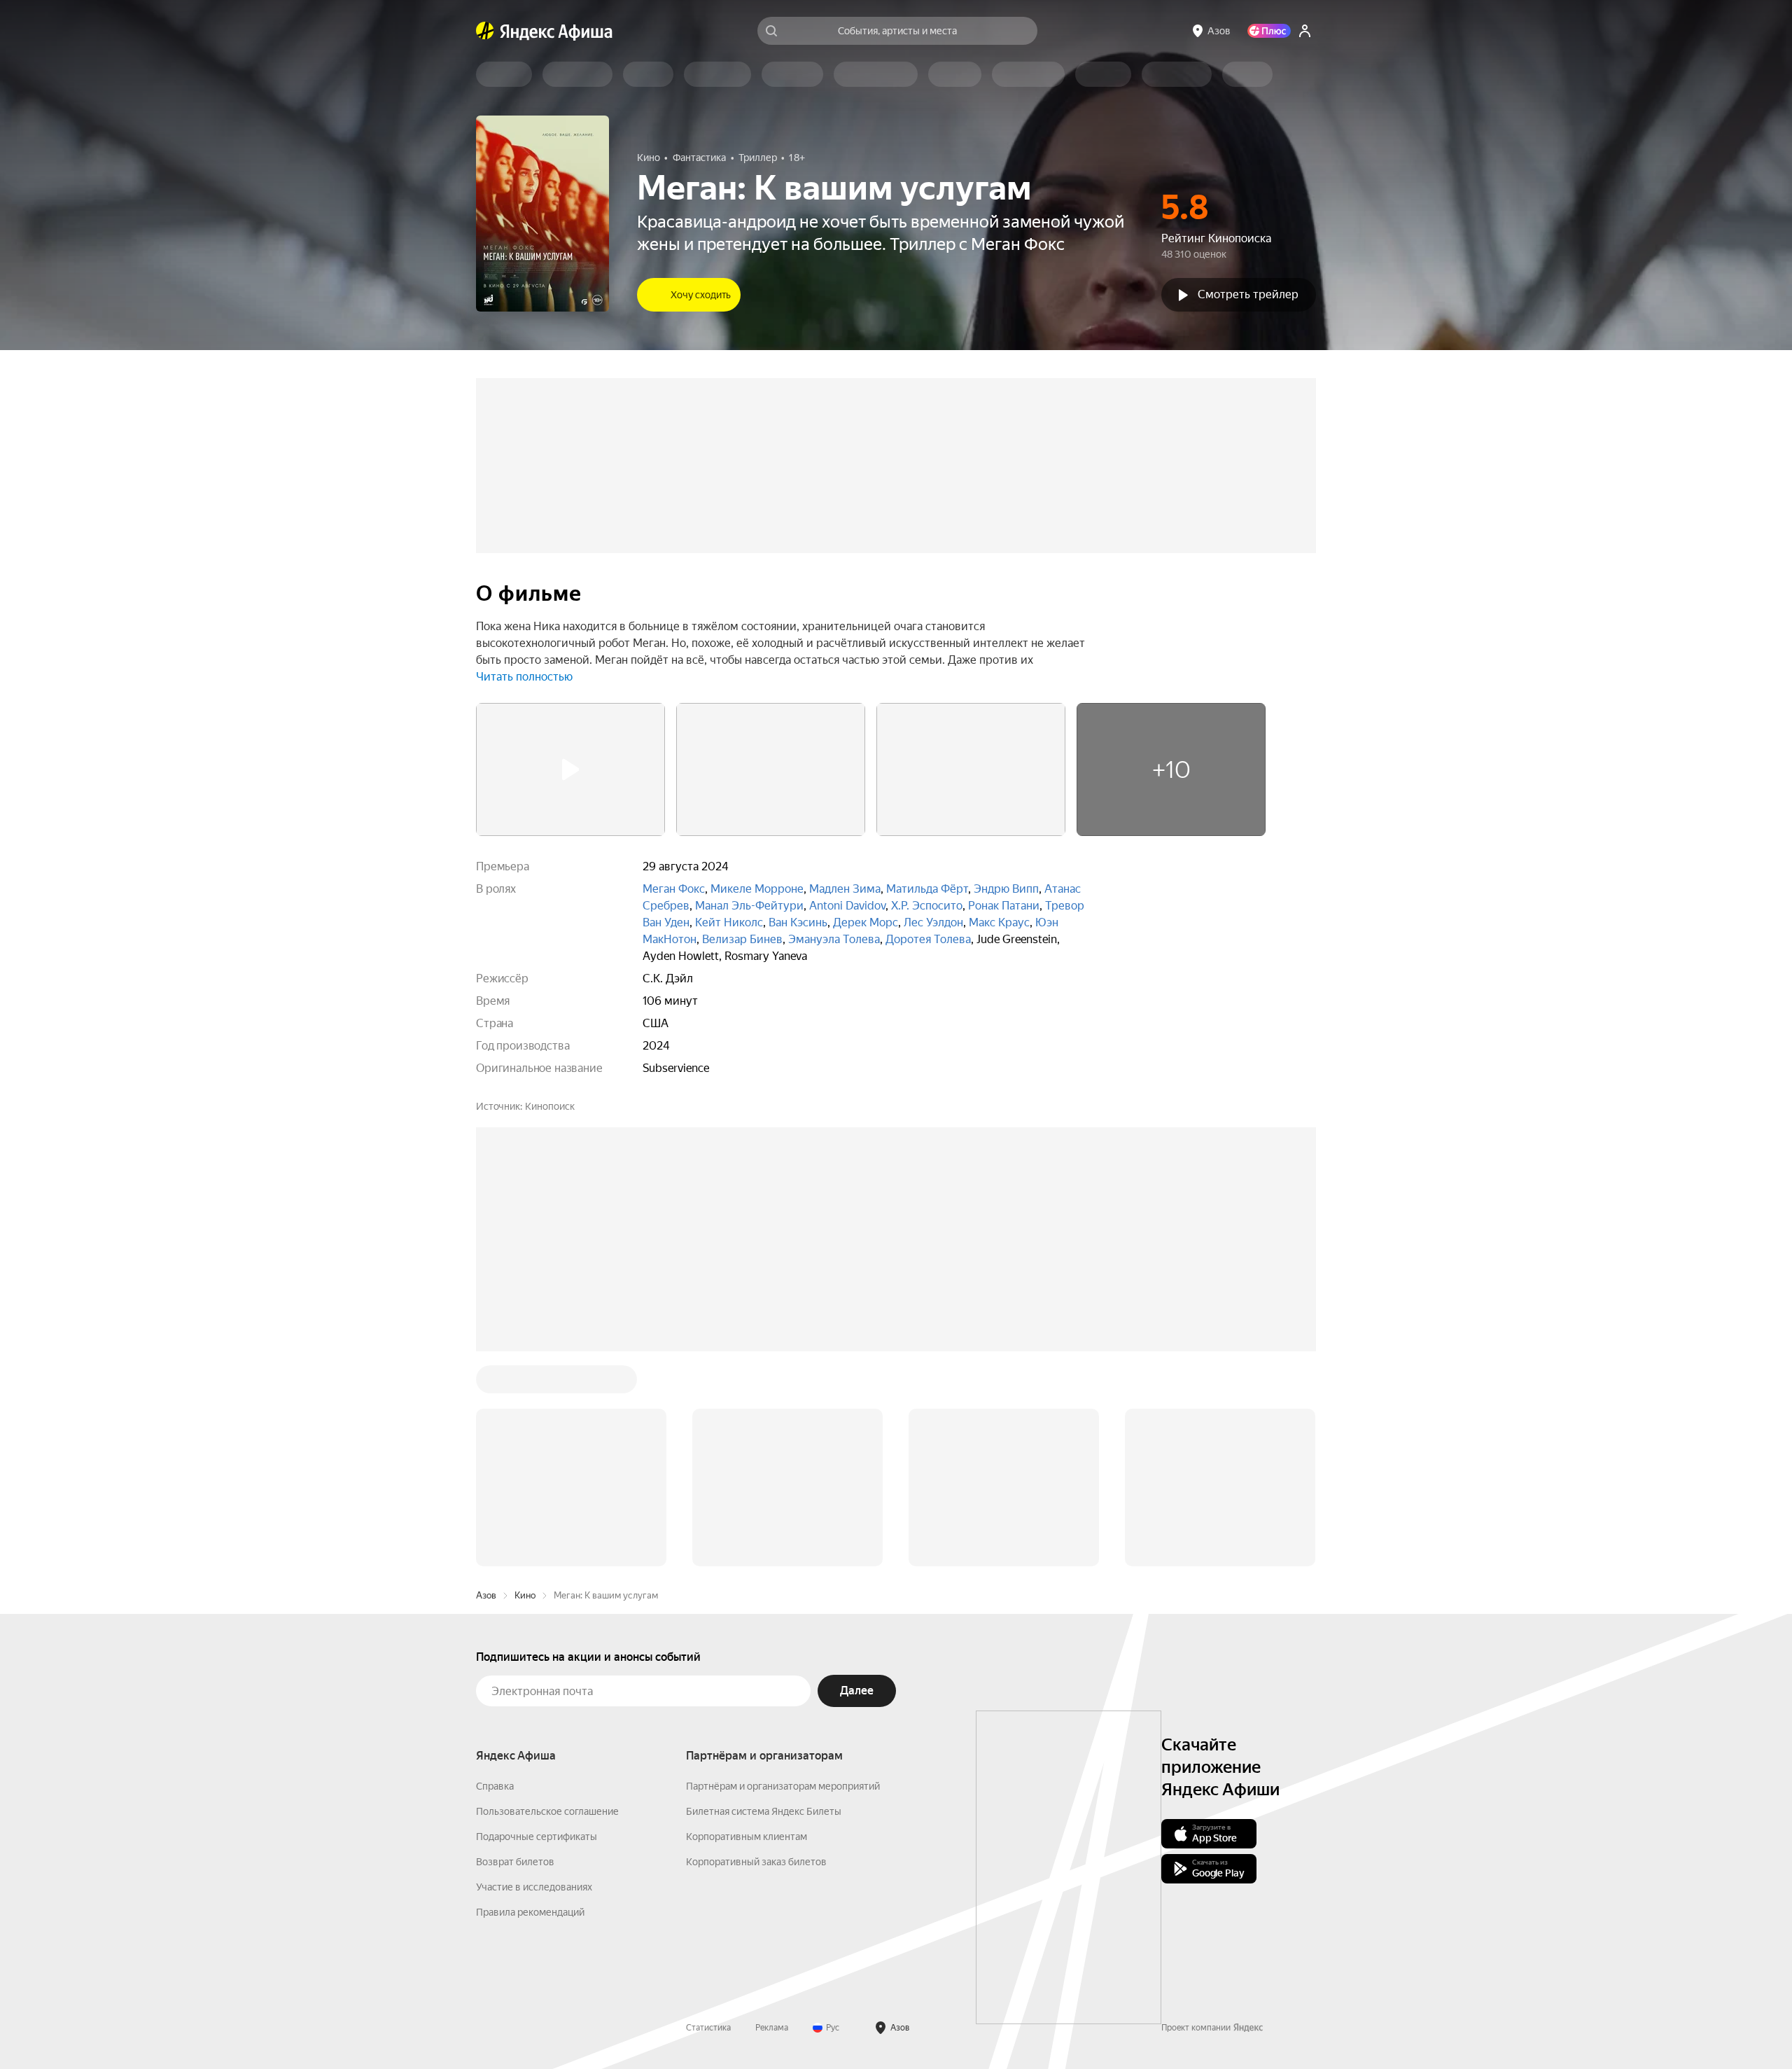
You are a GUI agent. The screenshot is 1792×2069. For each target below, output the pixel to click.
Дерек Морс (866, 922)
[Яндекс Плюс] (1269, 31)
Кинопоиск (550, 1106)
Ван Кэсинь (798, 922)
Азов (486, 1383)
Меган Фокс (674, 889)
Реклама (772, 1816)
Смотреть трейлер (1248, 294)
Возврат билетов (515, 1650)
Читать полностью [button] (524, 677)
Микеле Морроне (757, 889)
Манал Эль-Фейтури (749, 906)
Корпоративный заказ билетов (756, 1650)
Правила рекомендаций (530, 1700)
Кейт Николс (729, 922)
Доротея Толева (928, 939)
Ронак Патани (1004, 906)
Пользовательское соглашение (547, 1599)
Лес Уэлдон (933, 922)
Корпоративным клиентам (747, 1624)
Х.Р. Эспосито (927, 906)
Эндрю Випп (1006, 889)
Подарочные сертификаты (537, 1624)
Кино (525, 1383)
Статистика (708, 1816)
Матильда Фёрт (927, 889)
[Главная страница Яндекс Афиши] (485, 31)
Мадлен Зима (845, 889)
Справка (495, 1574)
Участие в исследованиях (534, 1675)
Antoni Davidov (847, 906)
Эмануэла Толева (834, 939)
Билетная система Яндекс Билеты (764, 1599)
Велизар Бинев (742, 939)
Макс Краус (999, 922)
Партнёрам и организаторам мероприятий (783, 1574)
